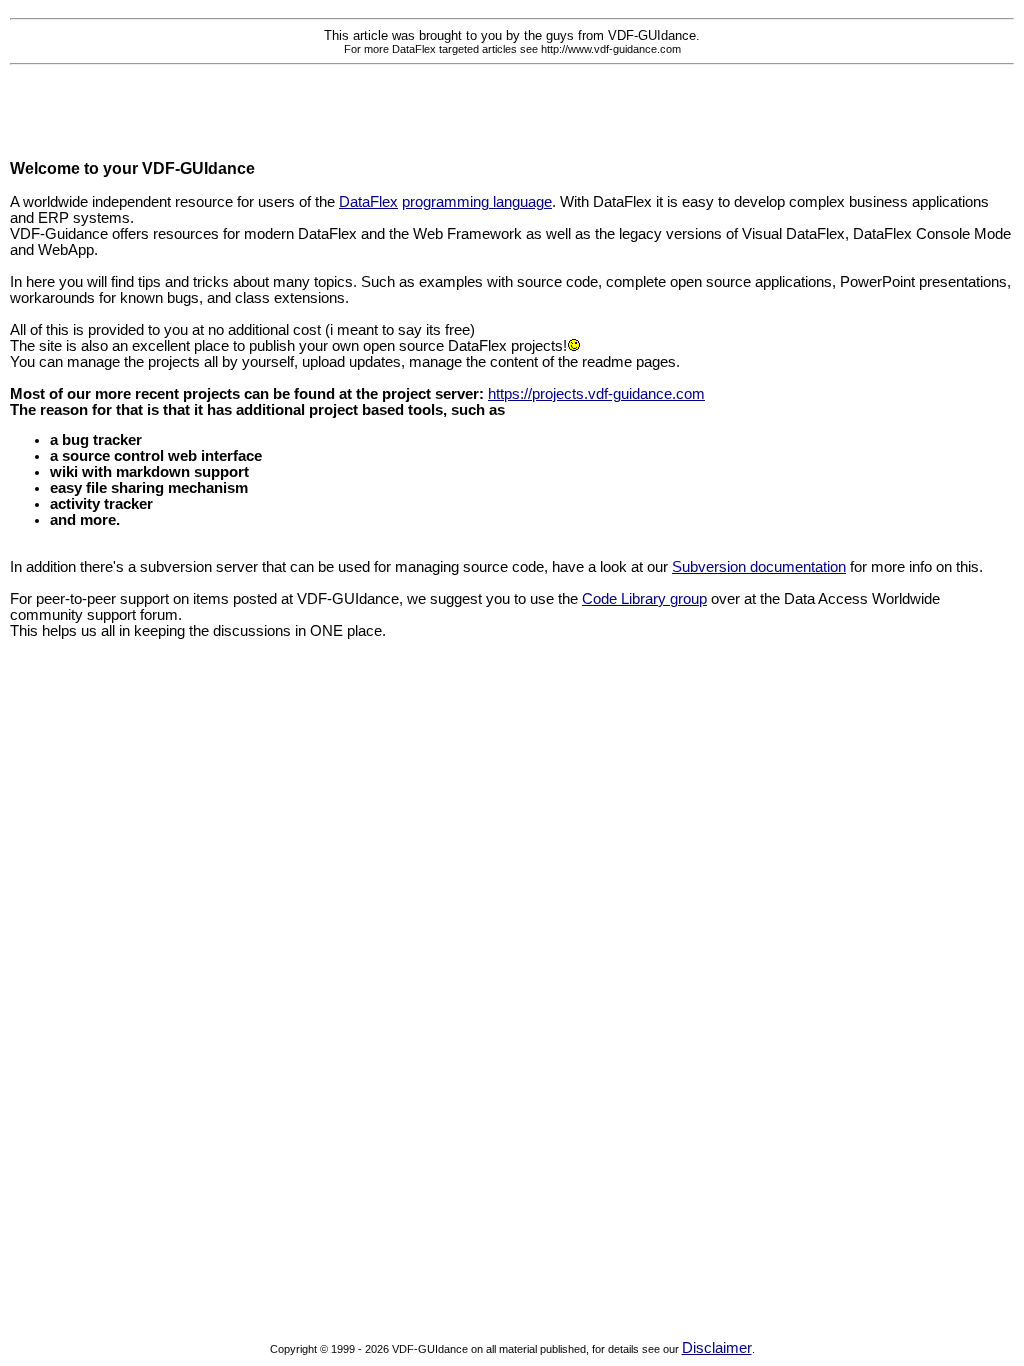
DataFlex (368, 202)
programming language (477, 202)
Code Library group (644, 599)
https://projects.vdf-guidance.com (596, 394)
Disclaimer (717, 1348)
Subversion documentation (759, 567)
